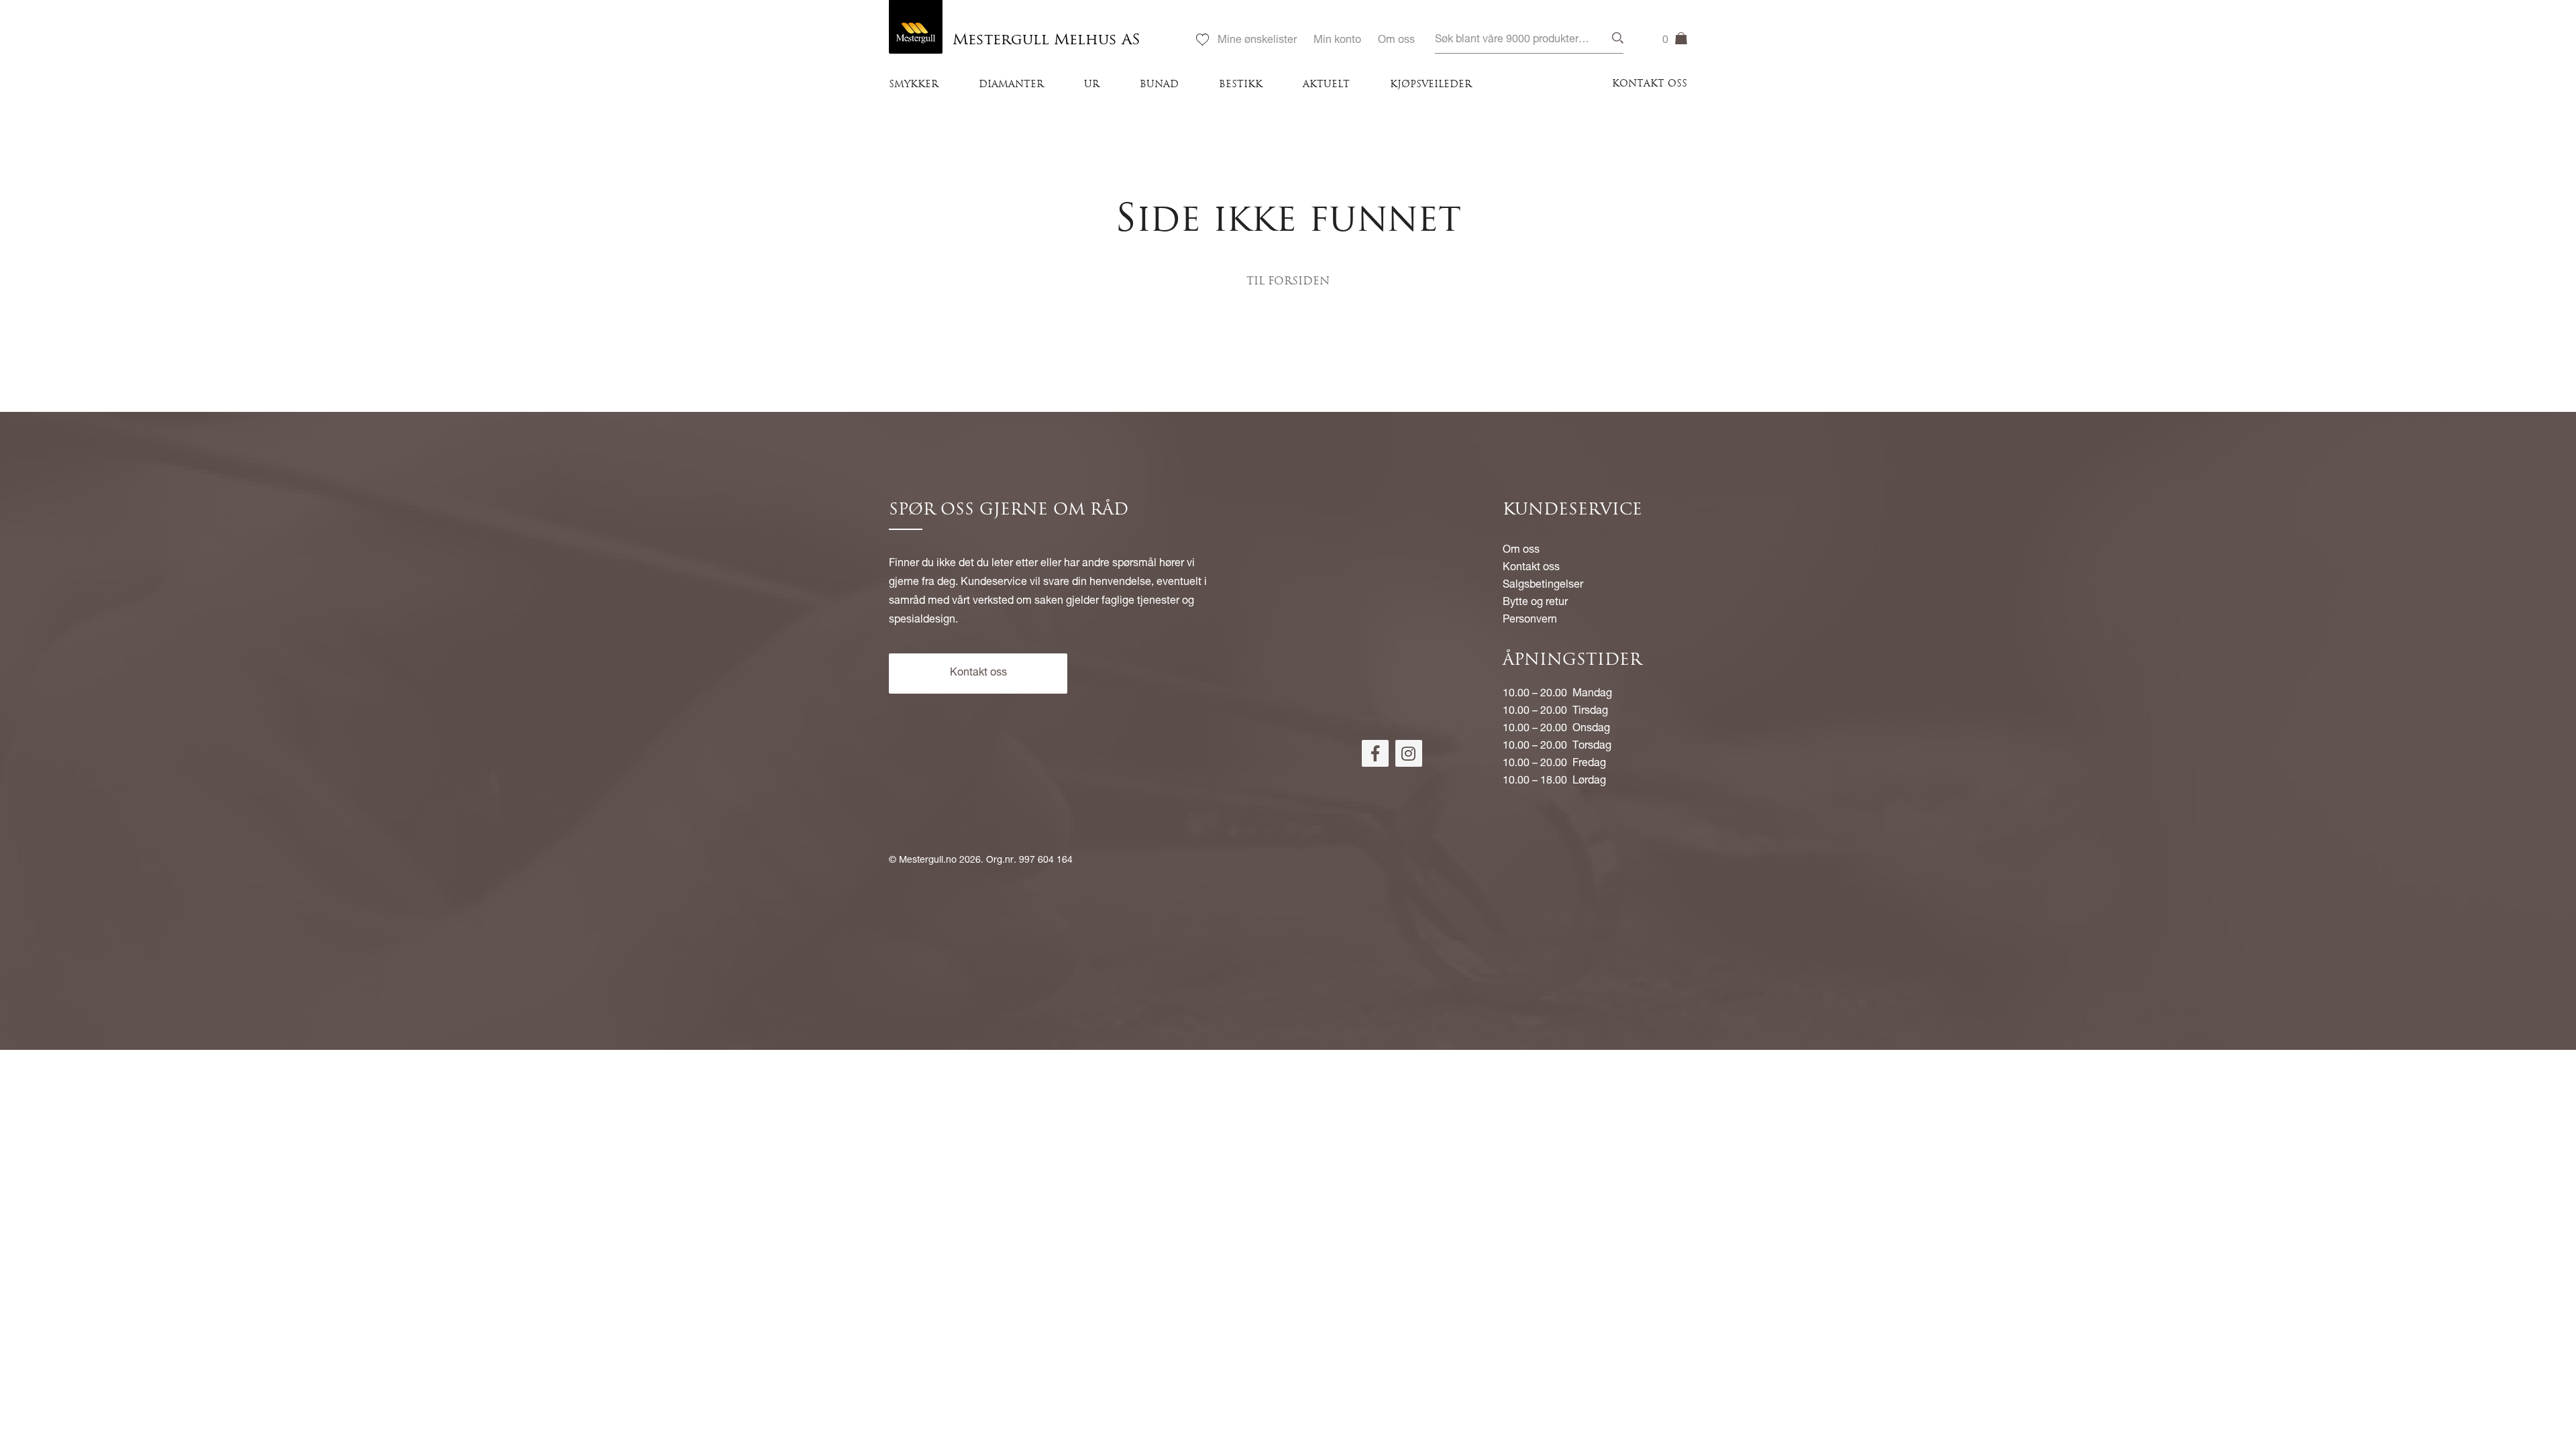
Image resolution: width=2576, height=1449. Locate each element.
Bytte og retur (1535, 603)
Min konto (1337, 41)
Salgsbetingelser (1543, 586)
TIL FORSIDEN (1288, 282)
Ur (1092, 85)
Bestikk (1241, 85)
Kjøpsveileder (1431, 85)
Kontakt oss (1650, 84)
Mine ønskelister (1257, 41)
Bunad (1159, 85)
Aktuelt (1326, 85)
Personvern (1530, 621)
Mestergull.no (928, 861)
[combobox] (1529, 41)
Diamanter (1011, 85)
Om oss (1396, 41)
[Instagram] (1409, 753)
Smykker (914, 85)
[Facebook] (1375, 753)
